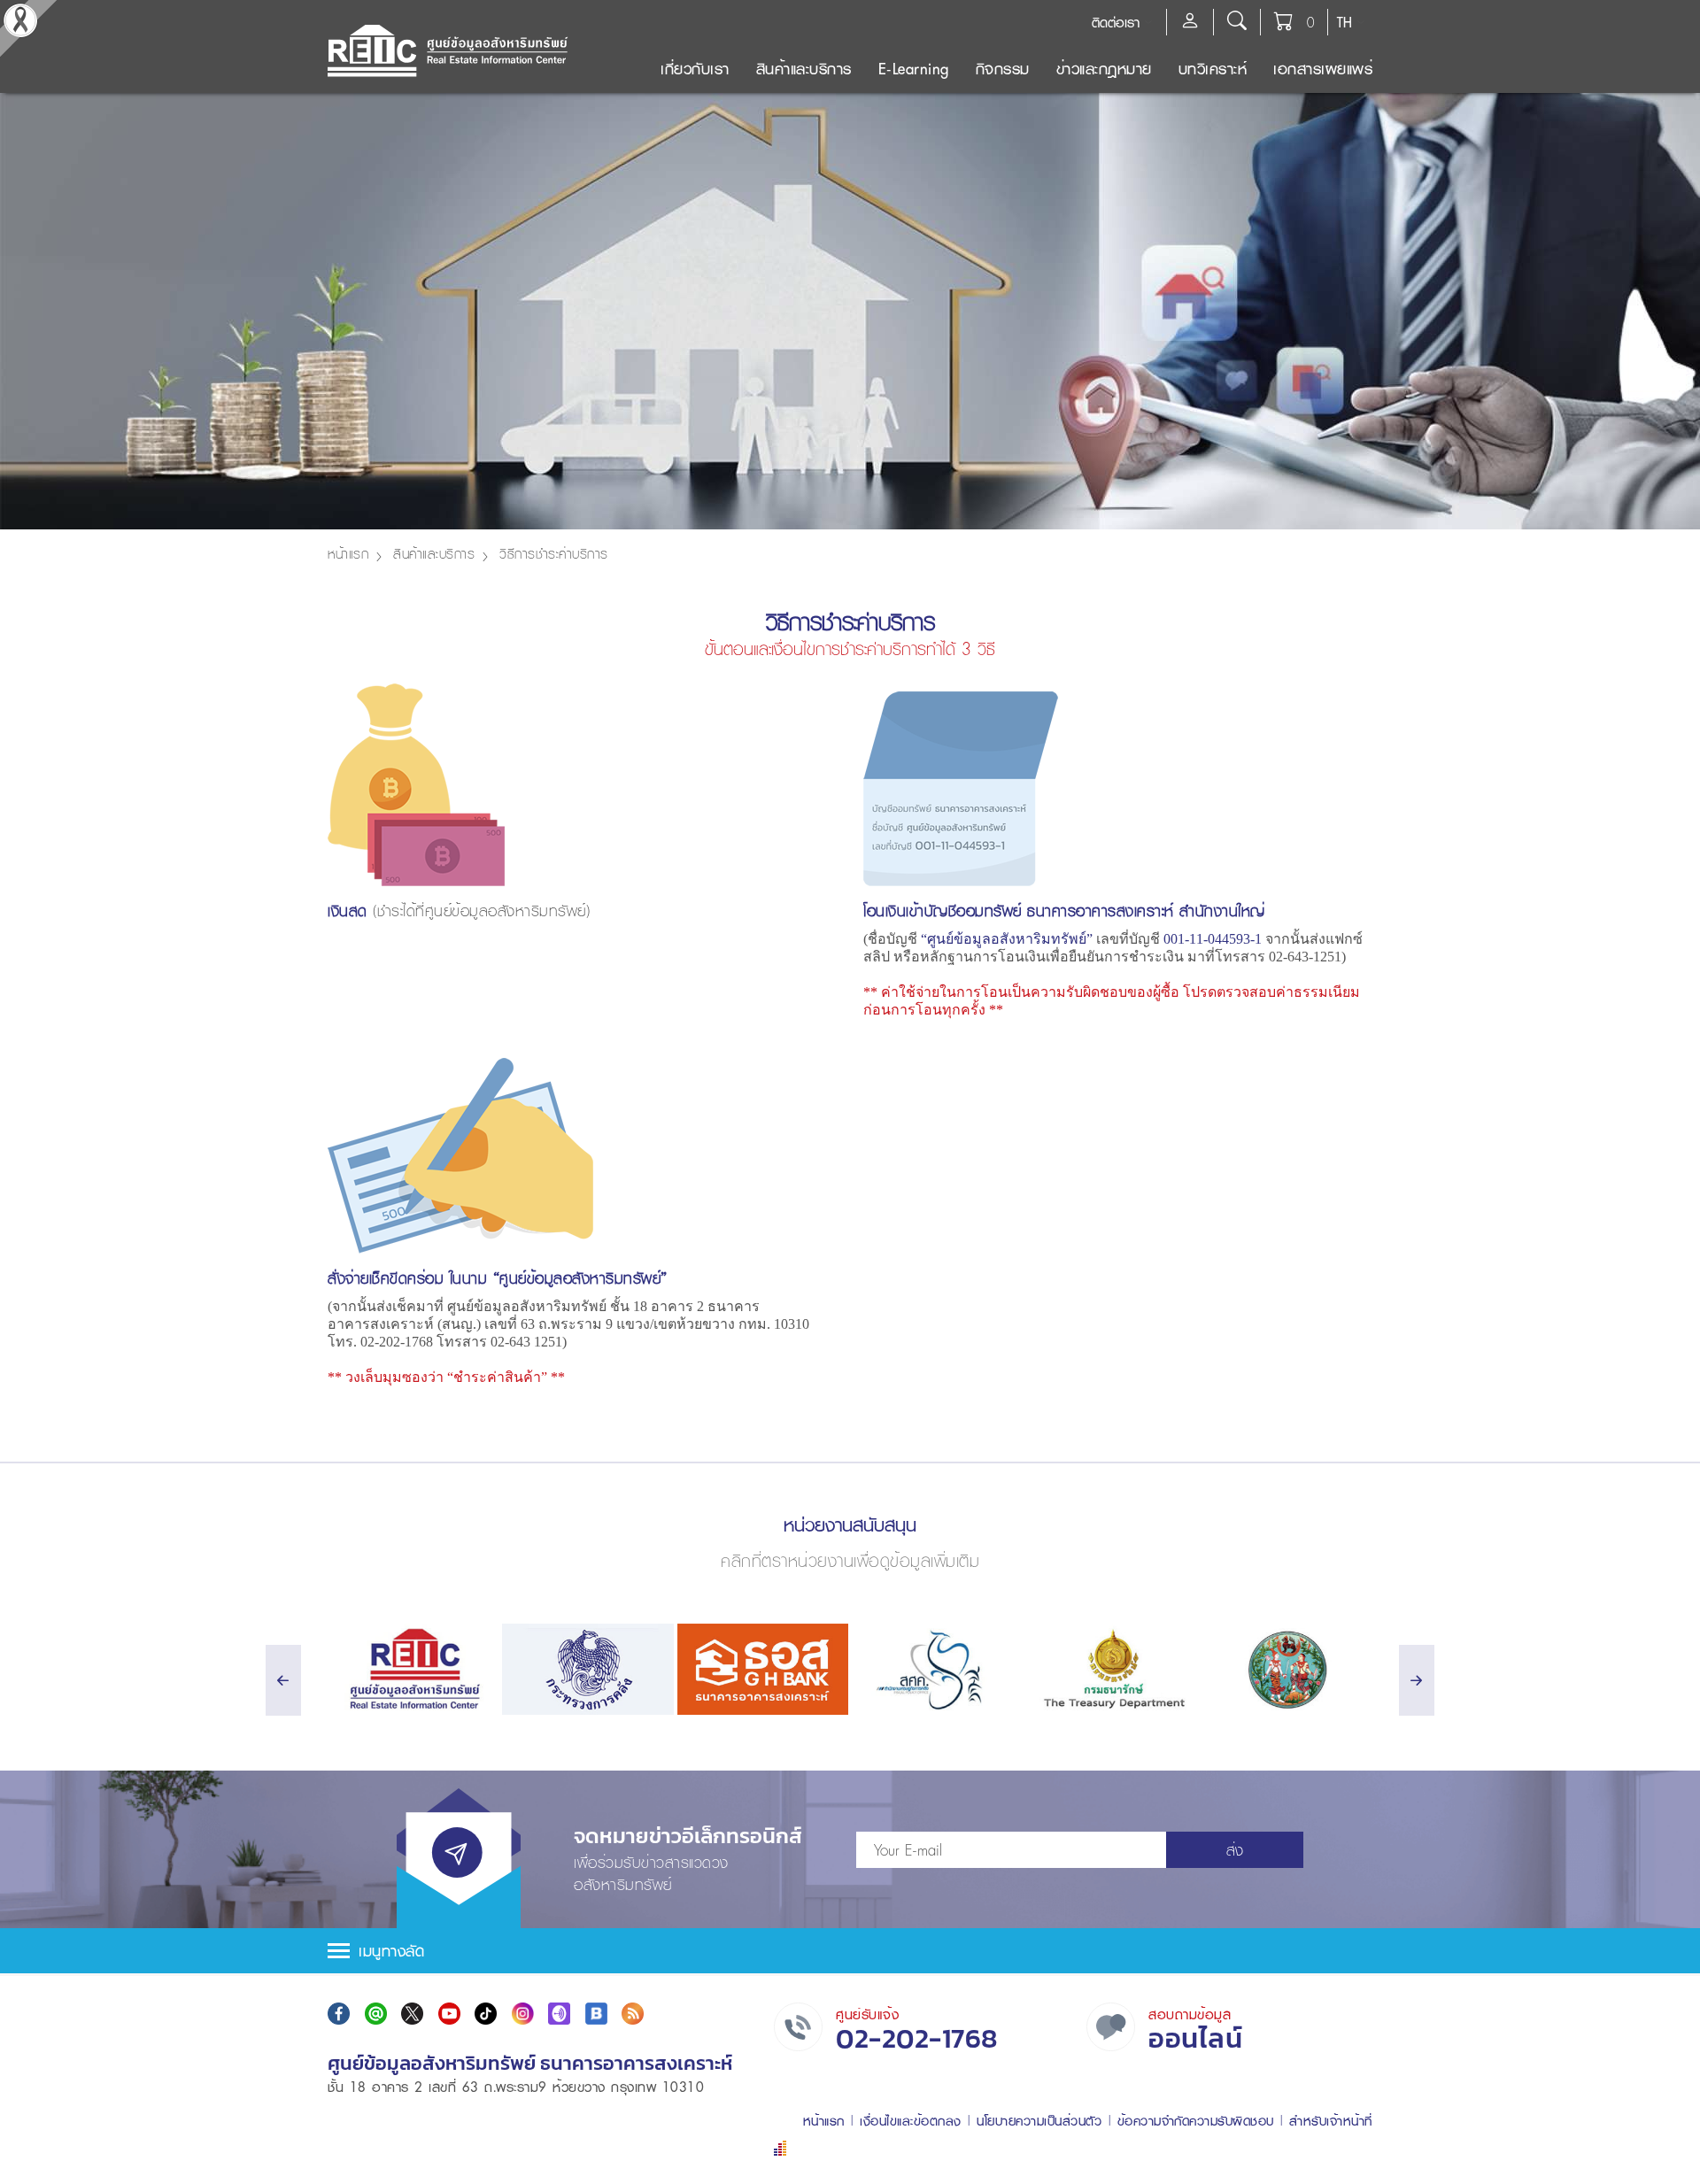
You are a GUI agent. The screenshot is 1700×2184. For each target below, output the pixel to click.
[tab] (850, 1951)
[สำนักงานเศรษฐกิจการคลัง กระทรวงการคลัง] (937, 1669)
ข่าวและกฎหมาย (1104, 69)
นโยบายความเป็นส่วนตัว (1039, 2121)
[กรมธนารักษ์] (1112, 1669)
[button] (850, 1951)
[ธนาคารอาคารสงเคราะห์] (763, 1669)
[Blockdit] (596, 2014)
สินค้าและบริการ (804, 69)
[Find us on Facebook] (339, 2014)
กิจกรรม (1003, 69)
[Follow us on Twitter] (412, 2014)
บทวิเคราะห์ (1213, 69)
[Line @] (376, 2014)
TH (1345, 22)
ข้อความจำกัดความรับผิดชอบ (1196, 2121)
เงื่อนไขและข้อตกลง (911, 2121)
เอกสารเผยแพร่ (1323, 69)
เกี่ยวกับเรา (695, 69)
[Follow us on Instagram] (523, 2014)
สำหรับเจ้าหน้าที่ (1331, 2121)
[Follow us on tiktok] (486, 2014)
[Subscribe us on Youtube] (449, 2014)
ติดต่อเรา (1116, 22)
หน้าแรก (348, 553)
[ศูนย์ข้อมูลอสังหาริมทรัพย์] (413, 1669)
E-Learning (914, 69)
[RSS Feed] (633, 2014)
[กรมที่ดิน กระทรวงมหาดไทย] (1287, 1669)
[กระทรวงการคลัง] (587, 1669)
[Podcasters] (559, 2014)
